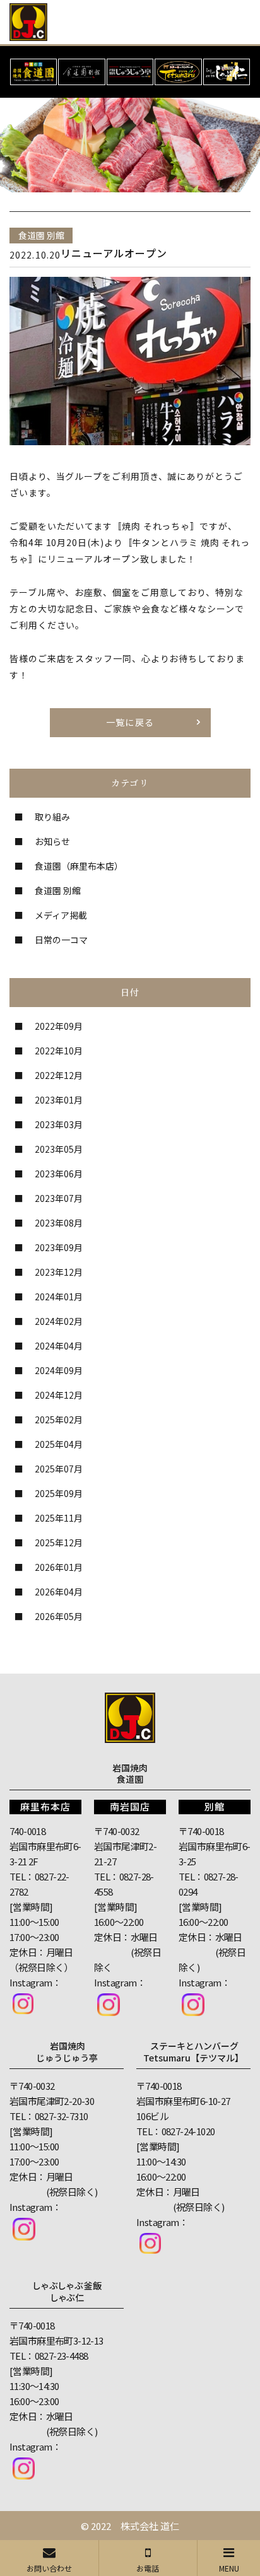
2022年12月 (59, 1075)
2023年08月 (59, 1223)
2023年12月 (59, 1272)
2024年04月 (59, 1346)
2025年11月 (59, 1518)
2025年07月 (59, 1469)
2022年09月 (59, 1026)
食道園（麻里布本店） (79, 866)
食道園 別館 (58, 890)
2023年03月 (59, 1124)
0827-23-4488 (62, 2356)
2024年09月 (59, 1370)
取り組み (52, 817)
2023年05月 (59, 1149)
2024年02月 (59, 1321)
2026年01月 (59, 1567)
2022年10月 (59, 1051)
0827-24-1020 (188, 2131)
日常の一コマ (61, 940)
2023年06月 (59, 1174)
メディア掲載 (61, 915)
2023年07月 (59, 1198)
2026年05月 (59, 1616)
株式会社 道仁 (150, 2526)
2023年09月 (59, 1247)
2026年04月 (59, 1592)
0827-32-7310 (62, 2116)
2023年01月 (59, 1100)
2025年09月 (59, 1493)
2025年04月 (59, 1444)
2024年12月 (59, 1395)
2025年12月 (59, 1542)
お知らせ (52, 841)
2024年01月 (59, 1297)
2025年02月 (59, 1419)
